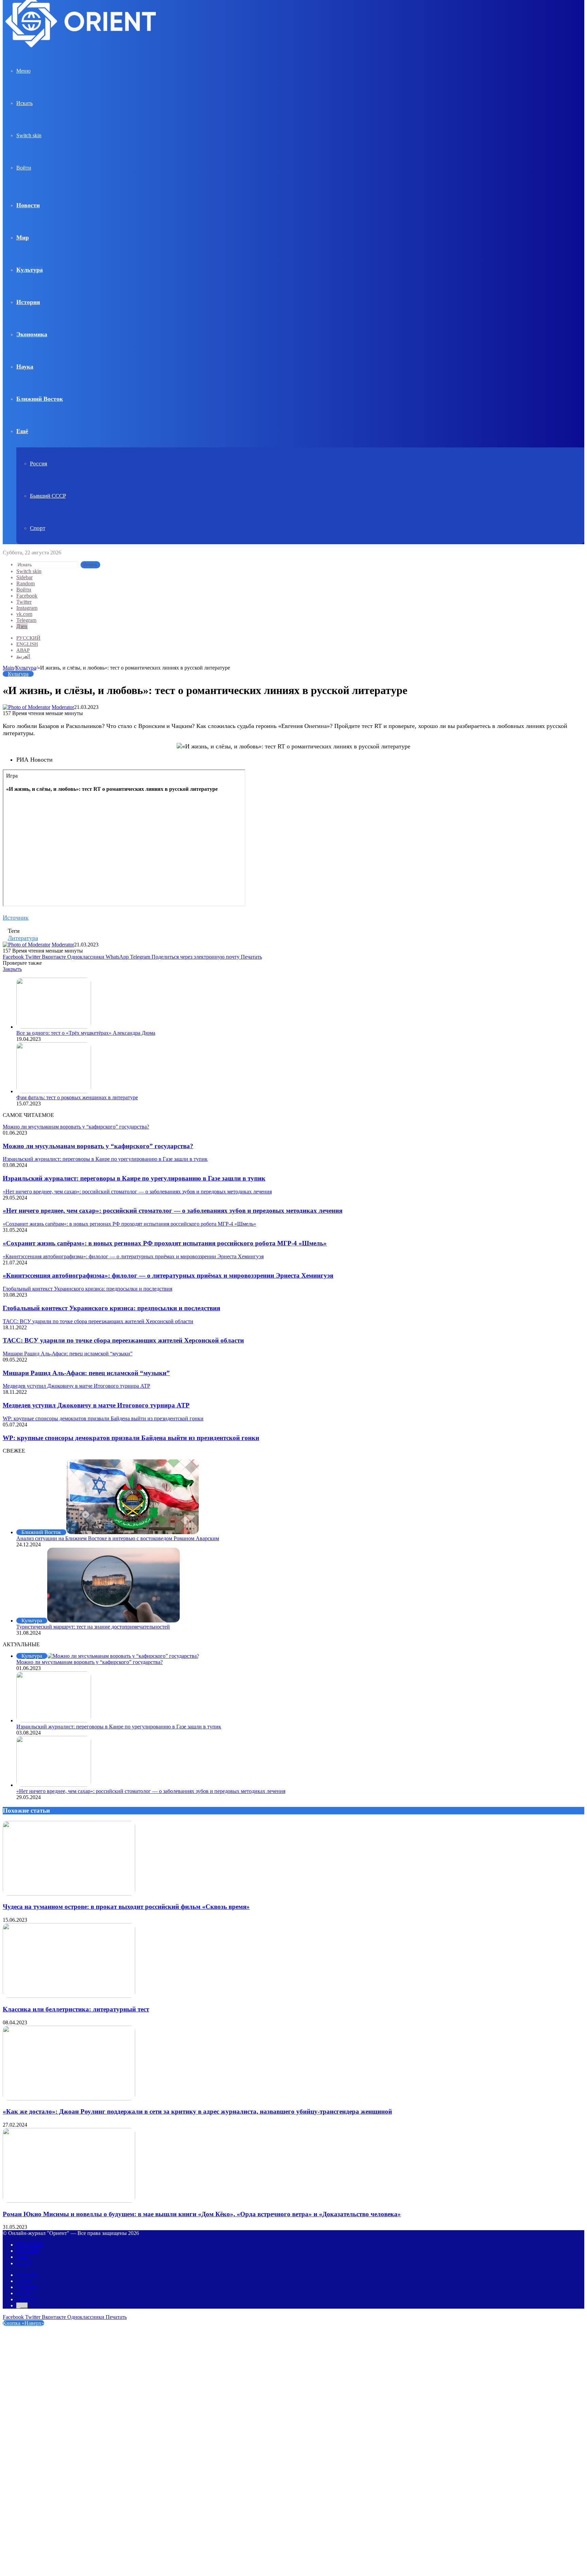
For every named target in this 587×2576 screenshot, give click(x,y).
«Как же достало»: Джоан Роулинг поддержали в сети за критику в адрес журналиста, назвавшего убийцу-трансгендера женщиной (197, 2111)
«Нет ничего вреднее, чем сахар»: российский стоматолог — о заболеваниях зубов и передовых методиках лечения (173, 1211)
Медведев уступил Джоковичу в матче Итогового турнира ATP (96, 1405)
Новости (28, 205)
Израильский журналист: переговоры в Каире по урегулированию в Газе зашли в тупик (134, 1178)
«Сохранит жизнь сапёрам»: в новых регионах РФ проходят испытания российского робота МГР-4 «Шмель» (165, 1243)
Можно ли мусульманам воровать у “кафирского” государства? (98, 1146)
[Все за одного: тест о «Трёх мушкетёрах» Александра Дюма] (54, 1027)
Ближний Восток (40, 399)
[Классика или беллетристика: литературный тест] (69, 1996)
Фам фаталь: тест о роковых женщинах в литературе (77, 1097)
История (28, 302)
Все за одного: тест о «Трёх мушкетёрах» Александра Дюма (86, 1033)
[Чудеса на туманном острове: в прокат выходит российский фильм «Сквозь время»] (69, 1894)
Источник (16, 918)
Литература (23, 938)
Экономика (32, 334)
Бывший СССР (48, 496)
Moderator (63, 707)
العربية (23, 656)
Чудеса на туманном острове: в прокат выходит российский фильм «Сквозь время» (126, 1907)
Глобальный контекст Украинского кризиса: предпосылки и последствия (111, 1308)
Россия (39, 464)
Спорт (38, 528)
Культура (30, 270)
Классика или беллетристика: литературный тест (76, 2009)
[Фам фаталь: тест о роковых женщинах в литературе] (54, 1091)
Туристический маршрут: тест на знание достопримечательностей (93, 1627)
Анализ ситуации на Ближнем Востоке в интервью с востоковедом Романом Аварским (118, 1538)
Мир (23, 237)
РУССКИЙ (28, 638)
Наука (25, 367)
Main (8, 668)
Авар (23, 650)
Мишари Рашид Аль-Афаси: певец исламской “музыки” (86, 1373)
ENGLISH (27, 644)
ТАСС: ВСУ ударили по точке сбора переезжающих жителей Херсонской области (123, 1340)
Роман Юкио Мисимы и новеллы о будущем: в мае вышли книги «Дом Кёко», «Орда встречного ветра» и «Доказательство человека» (202, 2214)
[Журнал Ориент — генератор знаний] (82, 54)
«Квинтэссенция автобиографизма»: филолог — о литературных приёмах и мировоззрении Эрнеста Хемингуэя (168, 1275)
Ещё (22, 431)
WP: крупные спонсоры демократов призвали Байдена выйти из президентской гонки (131, 1438)
